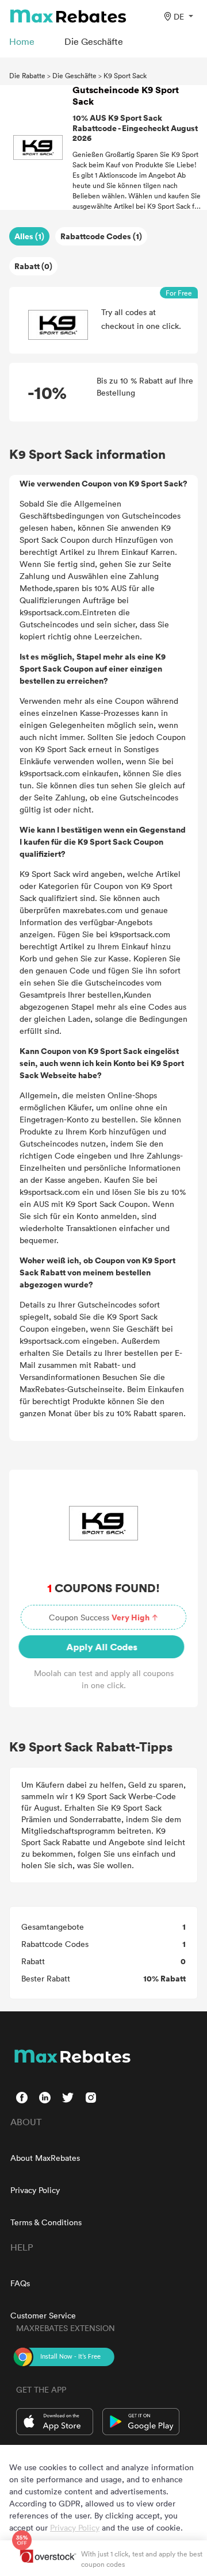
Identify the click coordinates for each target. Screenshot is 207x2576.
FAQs (20, 2283)
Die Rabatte (27, 75)
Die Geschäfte (74, 75)
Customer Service (43, 2315)
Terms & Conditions (46, 2222)
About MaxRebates (45, 2158)
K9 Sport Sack (125, 75)
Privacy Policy (35, 2190)
